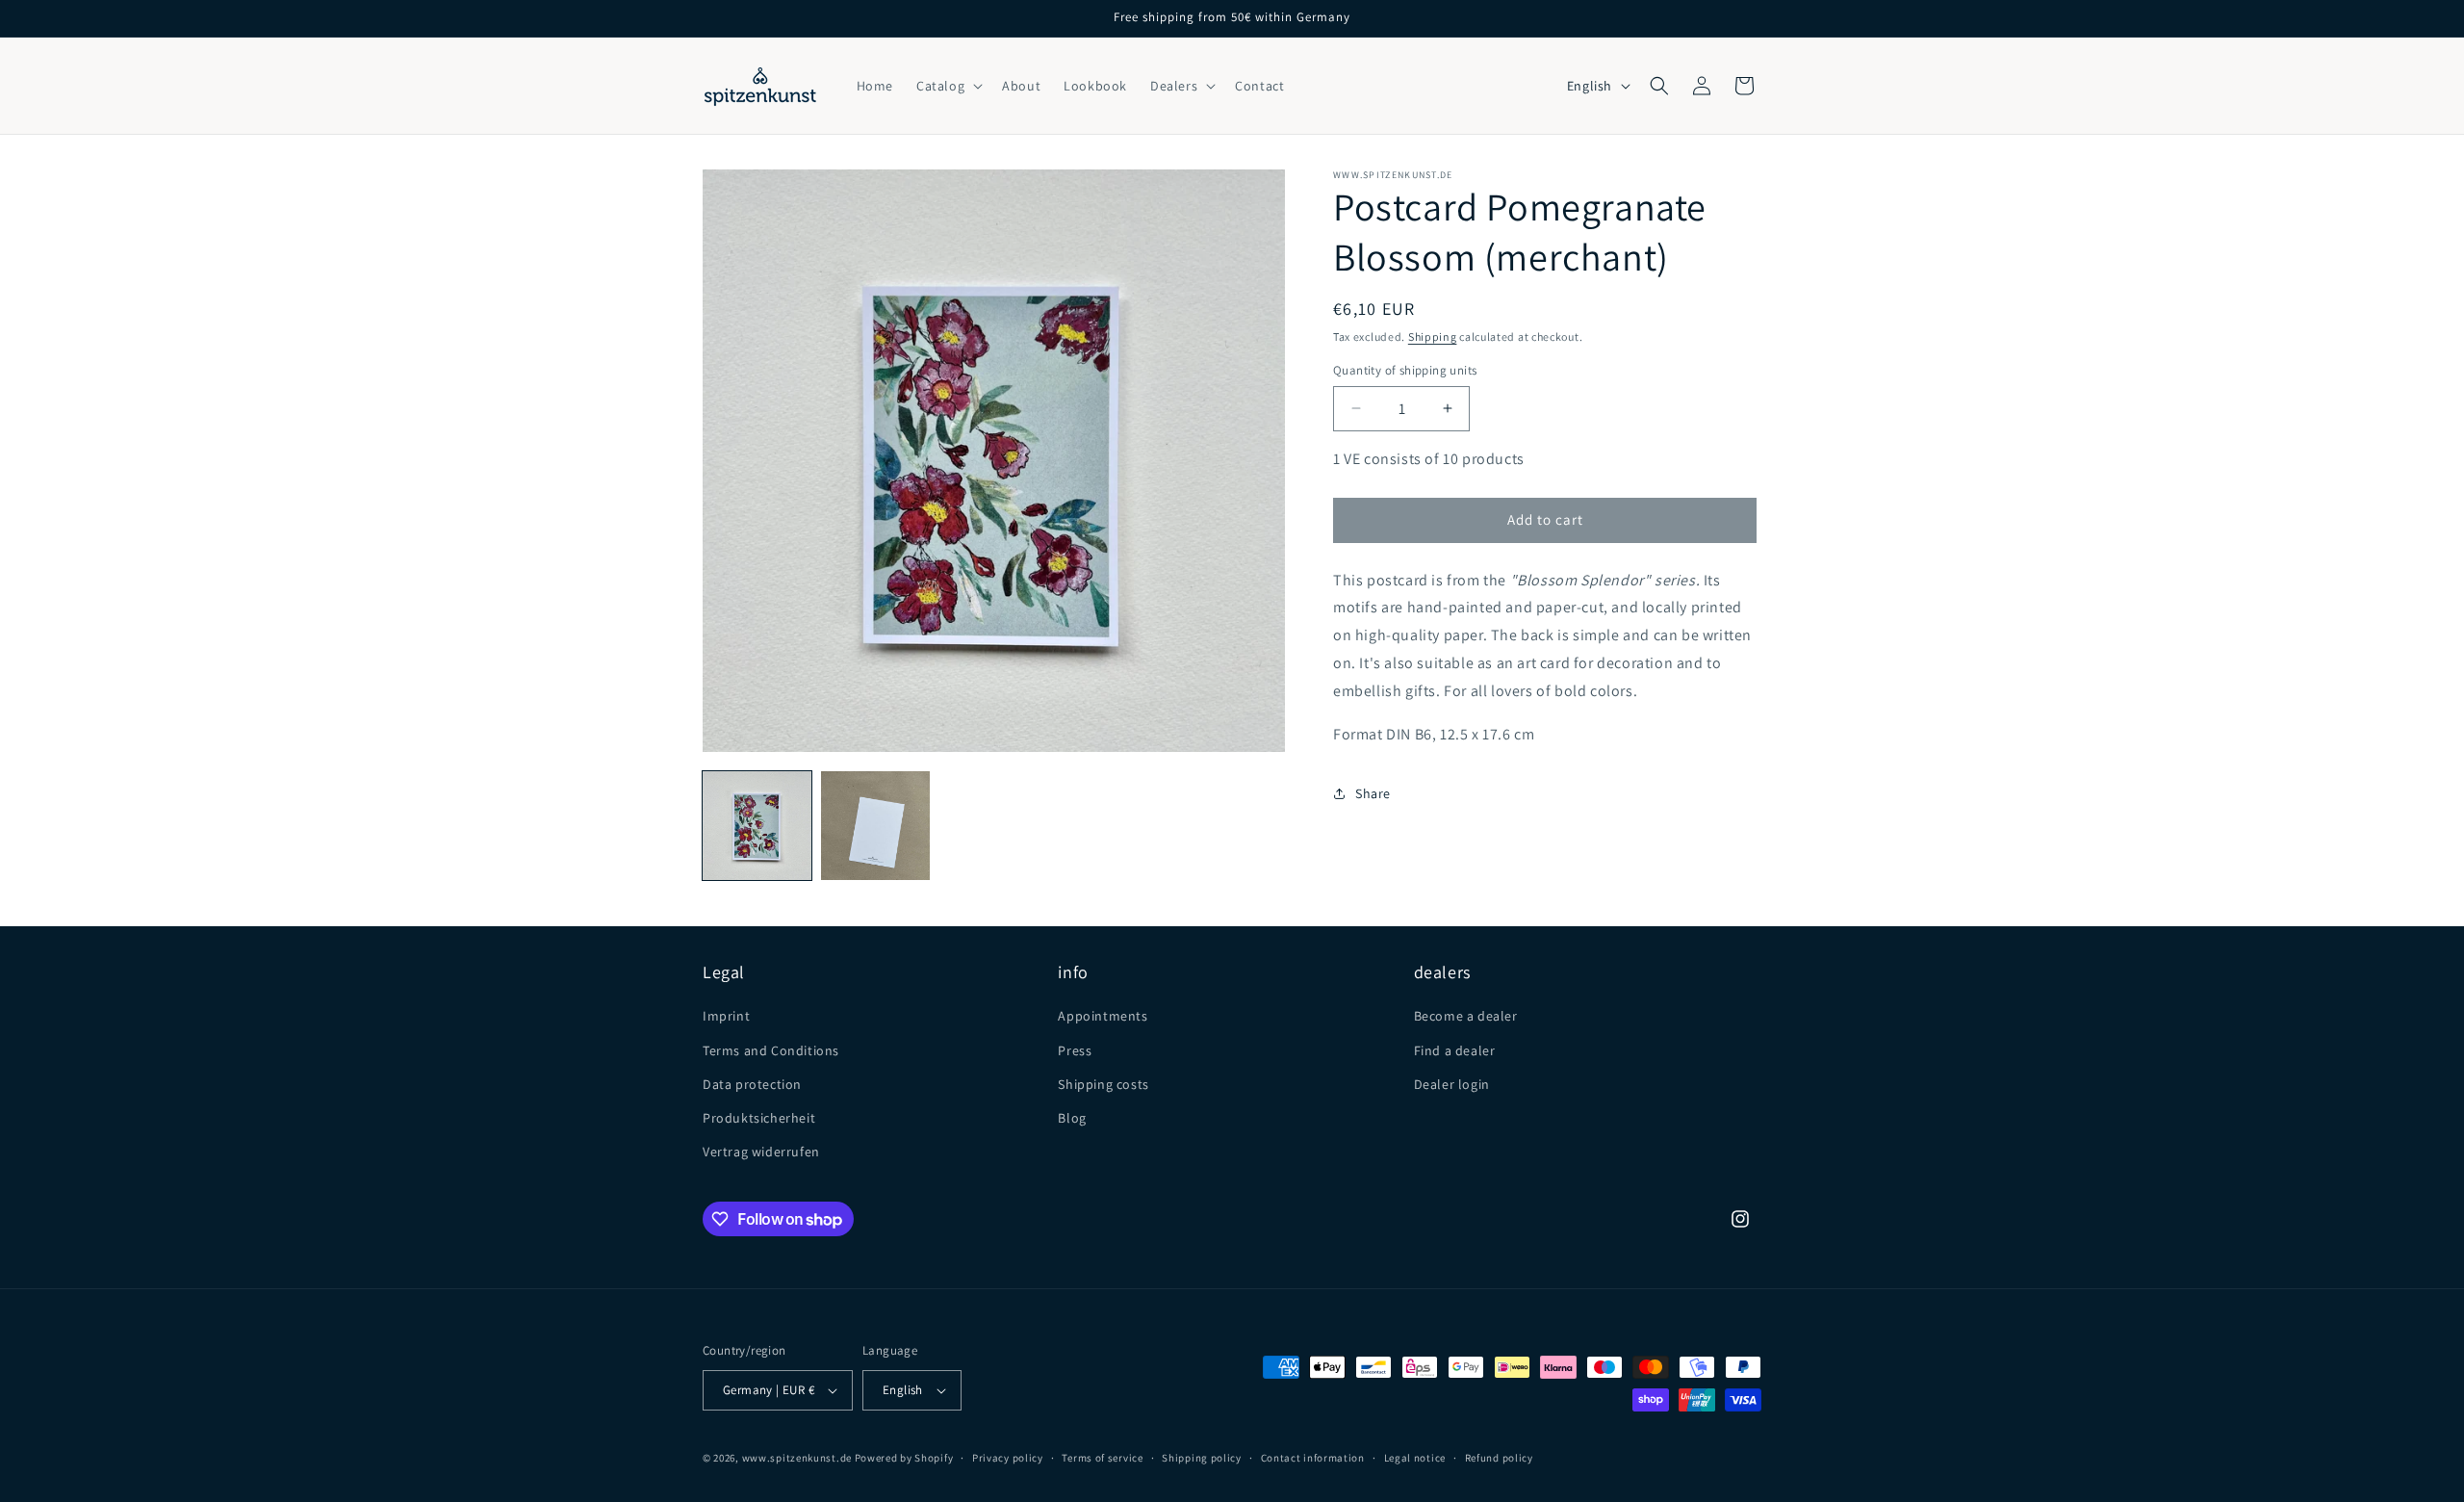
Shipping (1433, 337)
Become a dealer (1466, 1016)
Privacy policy (1008, 1458)
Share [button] (1373, 793)
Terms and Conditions (771, 1050)
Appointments (1103, 1016)
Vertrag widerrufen (761, 1152)
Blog (1072, 1118)
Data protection (752, 1084)
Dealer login (1452, 1084)
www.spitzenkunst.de (797, 1458)
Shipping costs (1103, 1084)
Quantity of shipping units (1405, 370)
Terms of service (1102, 1458)
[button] (948, 86)
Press (1075, 1050)
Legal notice (1415, 1458)
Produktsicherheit (759, 1118)
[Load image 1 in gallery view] (757, 826)
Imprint (726, 1016)
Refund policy (1499, 1458)
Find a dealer (1455, 1050)
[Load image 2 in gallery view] (875, 826)
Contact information (1313, 1458)
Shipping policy (1202, 1458)
